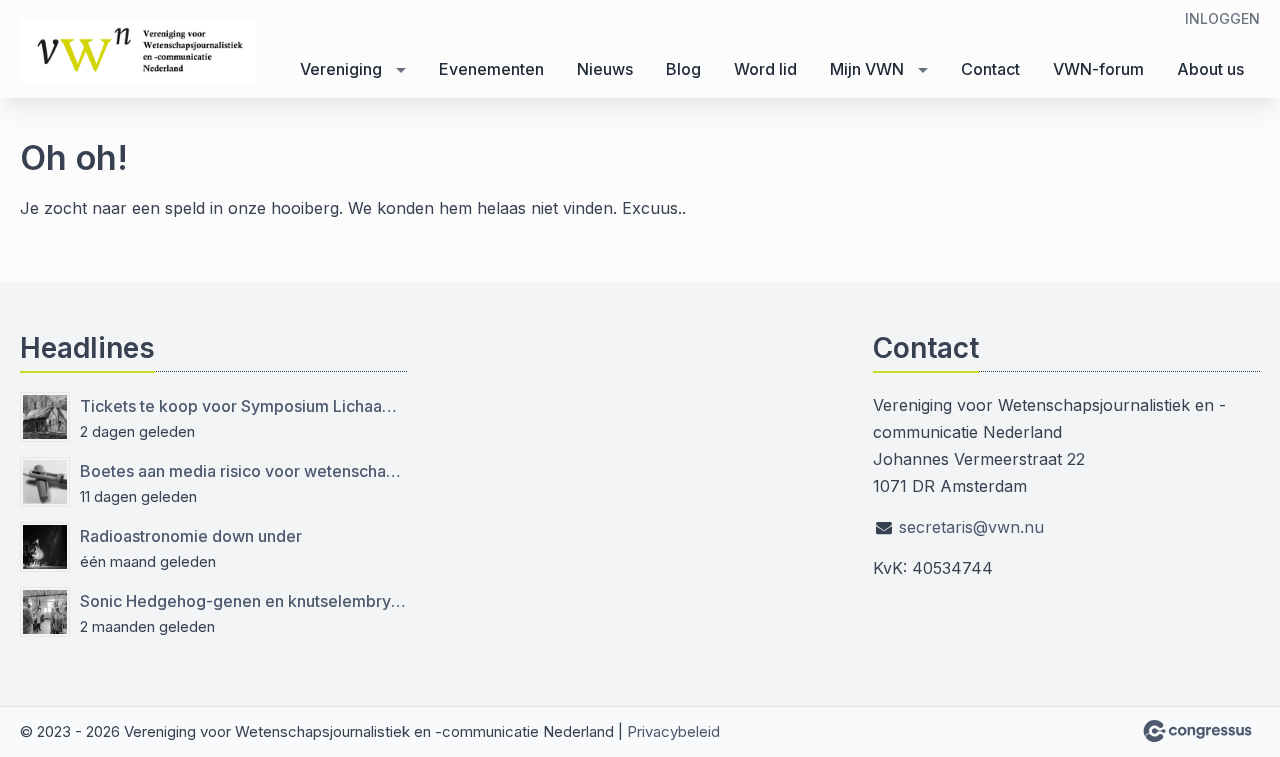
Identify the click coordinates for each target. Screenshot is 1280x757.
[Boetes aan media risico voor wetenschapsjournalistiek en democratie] (45, 482)
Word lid (765, 69)
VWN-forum (1098, 69)
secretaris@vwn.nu (971, 527)
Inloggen (1222, 18)
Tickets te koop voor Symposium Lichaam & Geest (243, 406)
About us (1210, 69)
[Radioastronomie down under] (45, 547)
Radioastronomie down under (191, 536)
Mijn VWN (867, 69)
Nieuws (605, 69)
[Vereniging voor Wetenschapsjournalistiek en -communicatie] (140, 50)
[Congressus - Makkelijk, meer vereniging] (1197, 731)
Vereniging (341, 69)
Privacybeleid (673, 731)
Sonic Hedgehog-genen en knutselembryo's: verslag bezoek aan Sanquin (243, 601)
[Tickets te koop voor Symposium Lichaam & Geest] (45, 417)
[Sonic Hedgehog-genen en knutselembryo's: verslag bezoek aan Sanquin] (45, 612)
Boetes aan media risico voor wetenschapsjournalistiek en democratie (243, 471)
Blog (683, 69)
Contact (990, 69)
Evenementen (491, 69)
